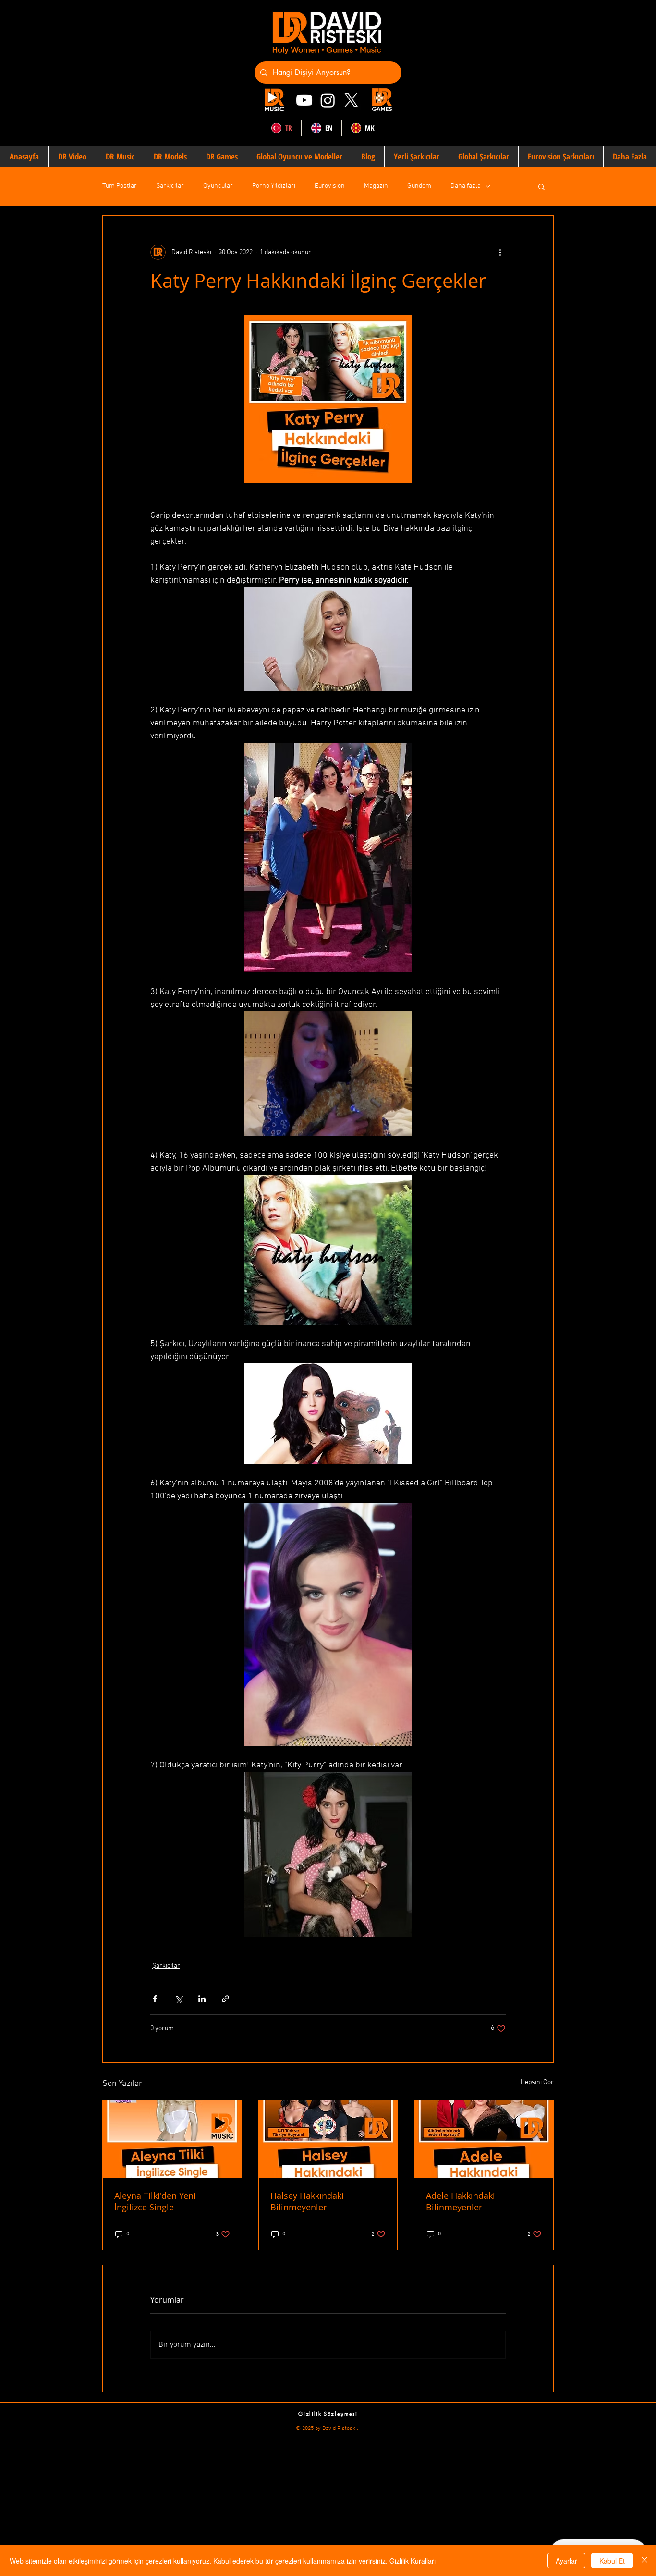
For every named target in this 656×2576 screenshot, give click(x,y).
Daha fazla (466, 186)
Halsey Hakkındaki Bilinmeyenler (307, 2201)
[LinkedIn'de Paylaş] (202, 1999)
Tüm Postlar (120, 186)
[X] (351, 100)
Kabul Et (612, 2561)
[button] (541, 186)
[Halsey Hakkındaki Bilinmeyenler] (328, 2139)
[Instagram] (328, 100)
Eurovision (330, 186)
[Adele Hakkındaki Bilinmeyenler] (484, 2139)
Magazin (376, 186)
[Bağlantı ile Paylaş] (225, 1999)
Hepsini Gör (537, 2082)
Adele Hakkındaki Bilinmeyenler (461, 2201)
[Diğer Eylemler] (500, 252)
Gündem (419, 186)
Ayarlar (566, 2561)
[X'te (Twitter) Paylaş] (178, 1999)
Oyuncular (218, 186)
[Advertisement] (288, 2499)
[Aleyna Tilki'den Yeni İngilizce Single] (172, 2139)
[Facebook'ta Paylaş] (155, 1999)
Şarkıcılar (170, 186)
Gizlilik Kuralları (413, 2561)
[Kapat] (644, 2561)
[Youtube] (304, 100)
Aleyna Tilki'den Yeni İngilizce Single (155, 2201)
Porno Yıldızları (274, 186)
